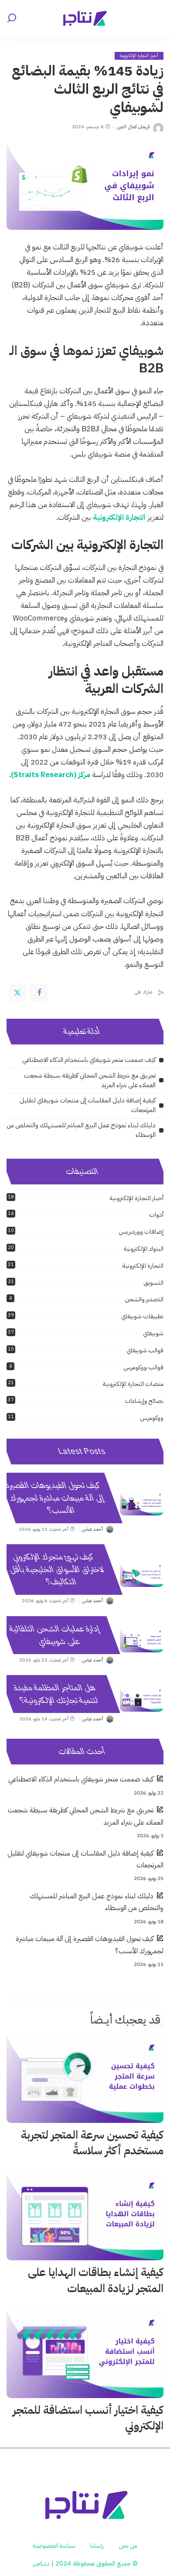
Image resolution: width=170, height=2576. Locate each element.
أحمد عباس (92, 1529)
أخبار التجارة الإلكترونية (139, 56)
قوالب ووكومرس (143, 1367)
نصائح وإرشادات (144, 1401)
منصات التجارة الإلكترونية (133, 1384)
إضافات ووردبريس (141, 1232)
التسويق (153, 1283)
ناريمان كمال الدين (133, 127)
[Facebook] (39, 993)
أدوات (156, 1215)
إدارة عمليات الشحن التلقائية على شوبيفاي (54, 1635)
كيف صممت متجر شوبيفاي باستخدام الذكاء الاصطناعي (89, 1060)
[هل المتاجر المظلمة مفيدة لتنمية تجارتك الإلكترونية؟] (142, 1699)
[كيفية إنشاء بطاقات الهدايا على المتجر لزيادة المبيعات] (85, 2216)
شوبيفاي (153, 1333)
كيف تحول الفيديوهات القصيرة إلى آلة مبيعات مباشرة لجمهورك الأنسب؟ (55, 1498)
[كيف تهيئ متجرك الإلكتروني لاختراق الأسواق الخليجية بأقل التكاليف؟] (142, 1575)
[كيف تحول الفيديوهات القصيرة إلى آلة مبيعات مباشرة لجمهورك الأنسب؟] (142, 1503)
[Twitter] (17, 993)
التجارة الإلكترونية (119, 517)
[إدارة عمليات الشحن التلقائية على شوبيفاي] (142, 1640)
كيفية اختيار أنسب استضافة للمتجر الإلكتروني (88, 2418)
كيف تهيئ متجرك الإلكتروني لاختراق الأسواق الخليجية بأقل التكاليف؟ (56, 1569)
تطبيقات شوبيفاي (142, 1316)
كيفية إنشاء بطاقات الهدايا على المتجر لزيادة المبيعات (96, 2280)
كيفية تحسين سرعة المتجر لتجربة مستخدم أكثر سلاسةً (92, 2143)
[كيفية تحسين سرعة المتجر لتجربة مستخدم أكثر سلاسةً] (85, 2079)
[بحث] (12, 18)
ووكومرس (152, 1418)
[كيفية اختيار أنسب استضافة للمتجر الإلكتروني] (85, 2354)
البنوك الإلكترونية (144, 1249)
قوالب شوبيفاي (145, 1350)
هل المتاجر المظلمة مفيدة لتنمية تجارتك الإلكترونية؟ (56, 1694)
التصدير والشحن (144, 1299)
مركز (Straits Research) (51, 775)
